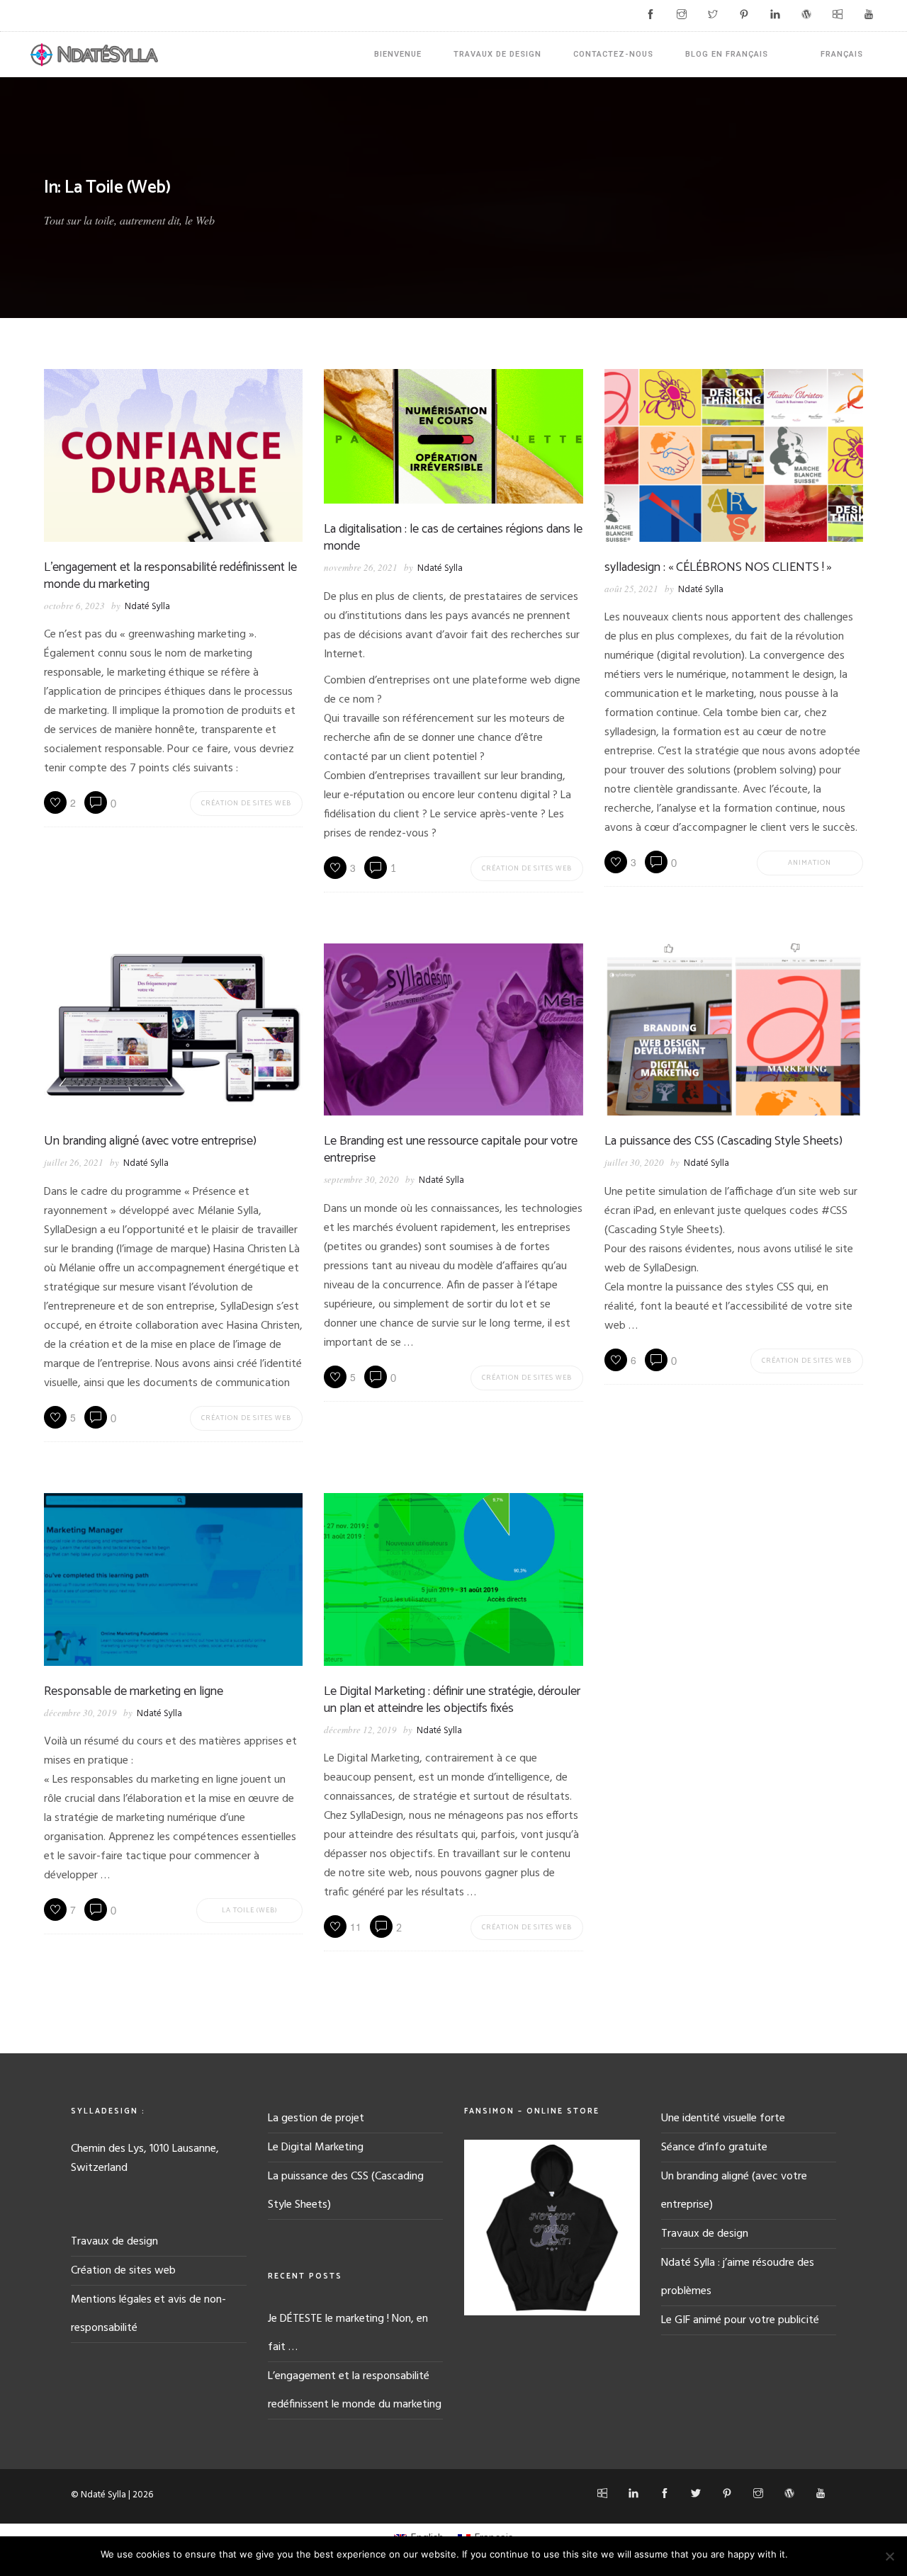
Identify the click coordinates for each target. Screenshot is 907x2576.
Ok (801, 2554)
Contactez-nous (613, 54)
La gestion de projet (316, 2118)
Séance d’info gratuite (714, 2147)
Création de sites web (246, 803)
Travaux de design (497, 54)
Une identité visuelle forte (723, 2118)
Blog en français (727, 54)
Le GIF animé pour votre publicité (740, 2320)
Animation (810, 863)
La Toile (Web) (249, 1910)
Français (842, 54)
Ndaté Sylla (147, 607)
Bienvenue (398, 54)
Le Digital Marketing (316, 2147)
